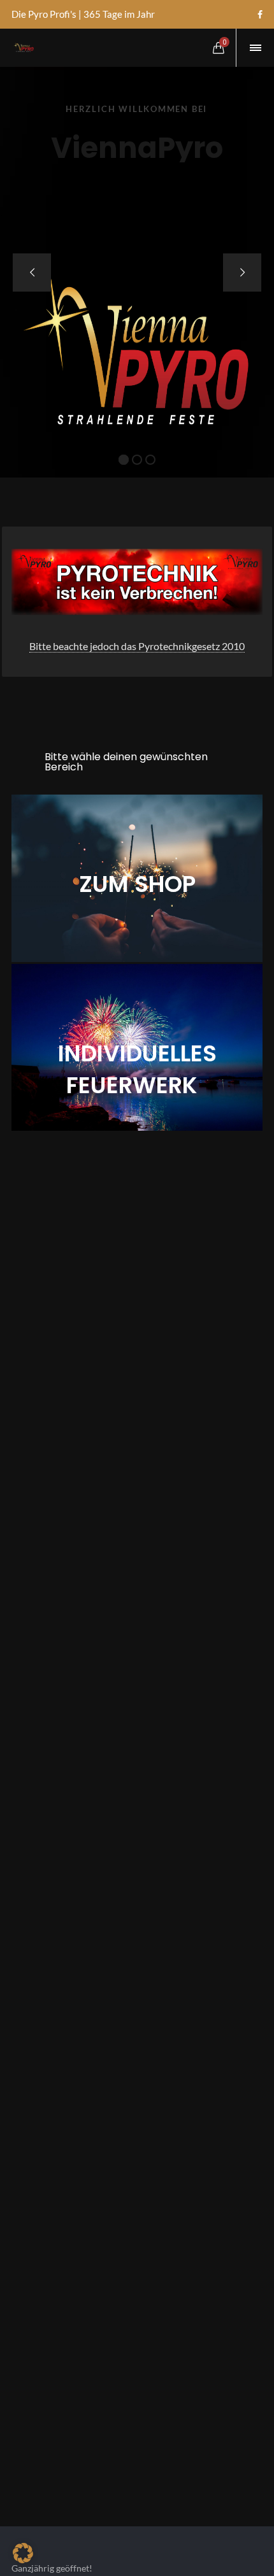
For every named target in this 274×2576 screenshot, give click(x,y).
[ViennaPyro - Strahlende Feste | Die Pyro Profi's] (23, 48)
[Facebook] (260, 15)
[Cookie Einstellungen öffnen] (23, 2559)
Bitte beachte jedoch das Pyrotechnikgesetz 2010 (137, 646)
